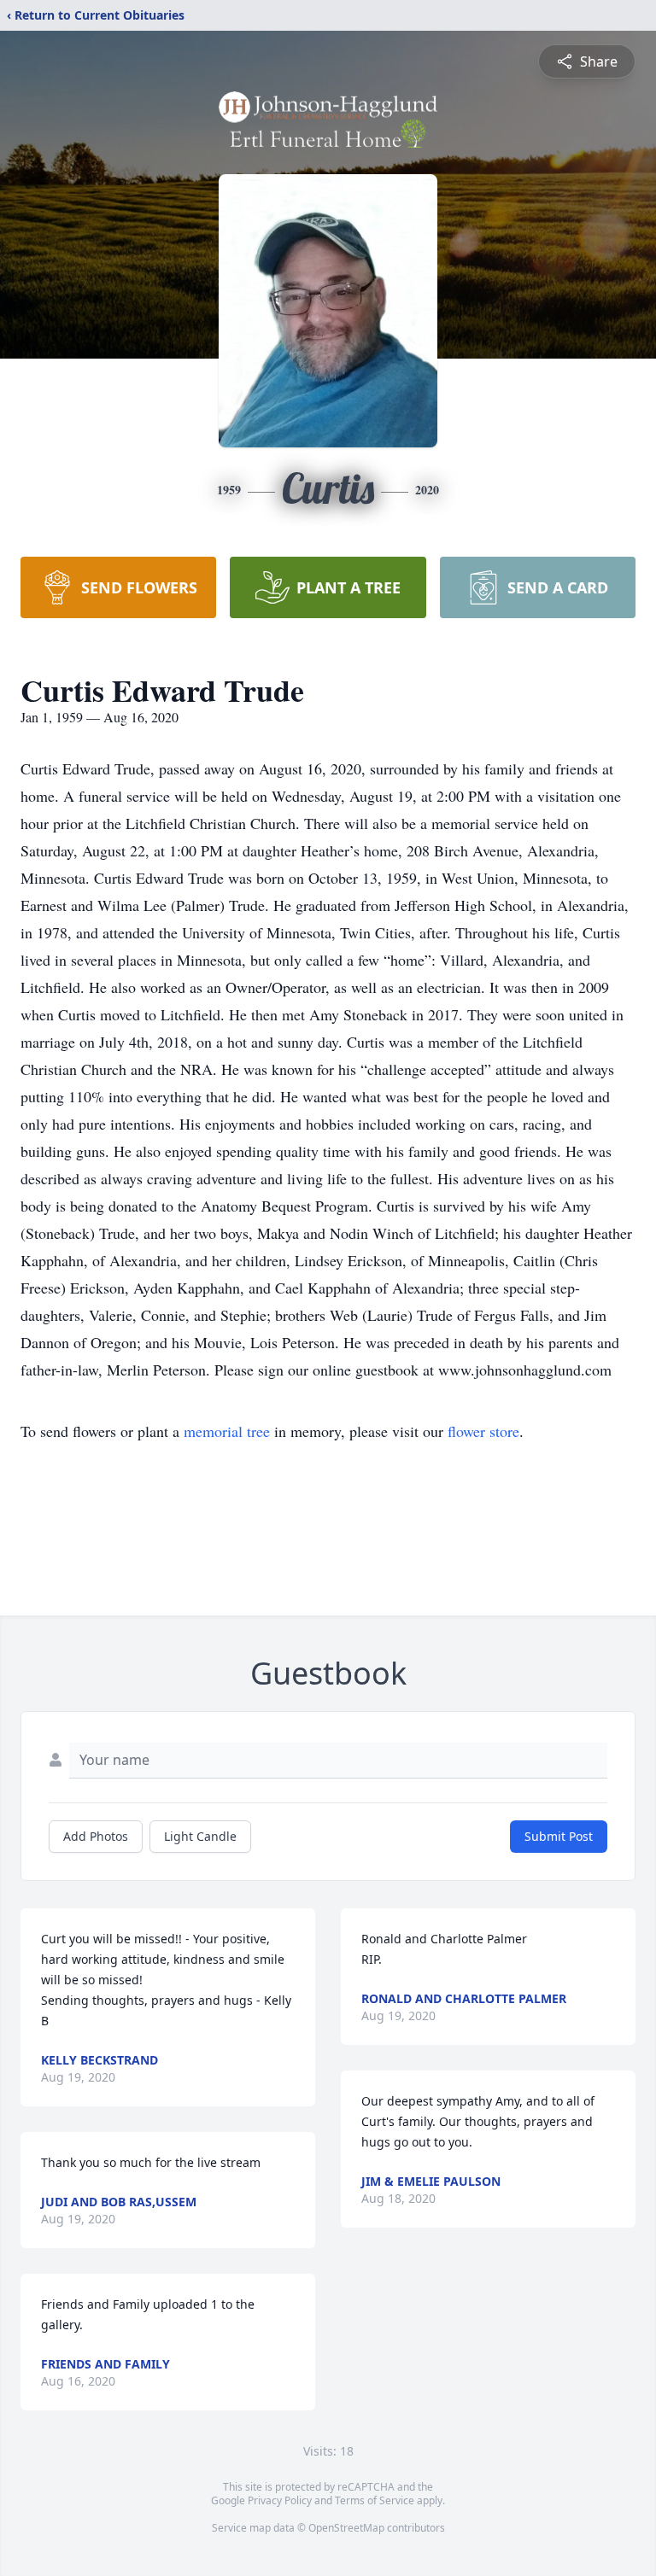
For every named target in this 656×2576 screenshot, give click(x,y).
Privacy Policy (280, 2500)
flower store (483, 1431)
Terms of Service (375, 2500)
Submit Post (559, 1836)
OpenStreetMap (346, 2528)
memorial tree (227, 1431)
